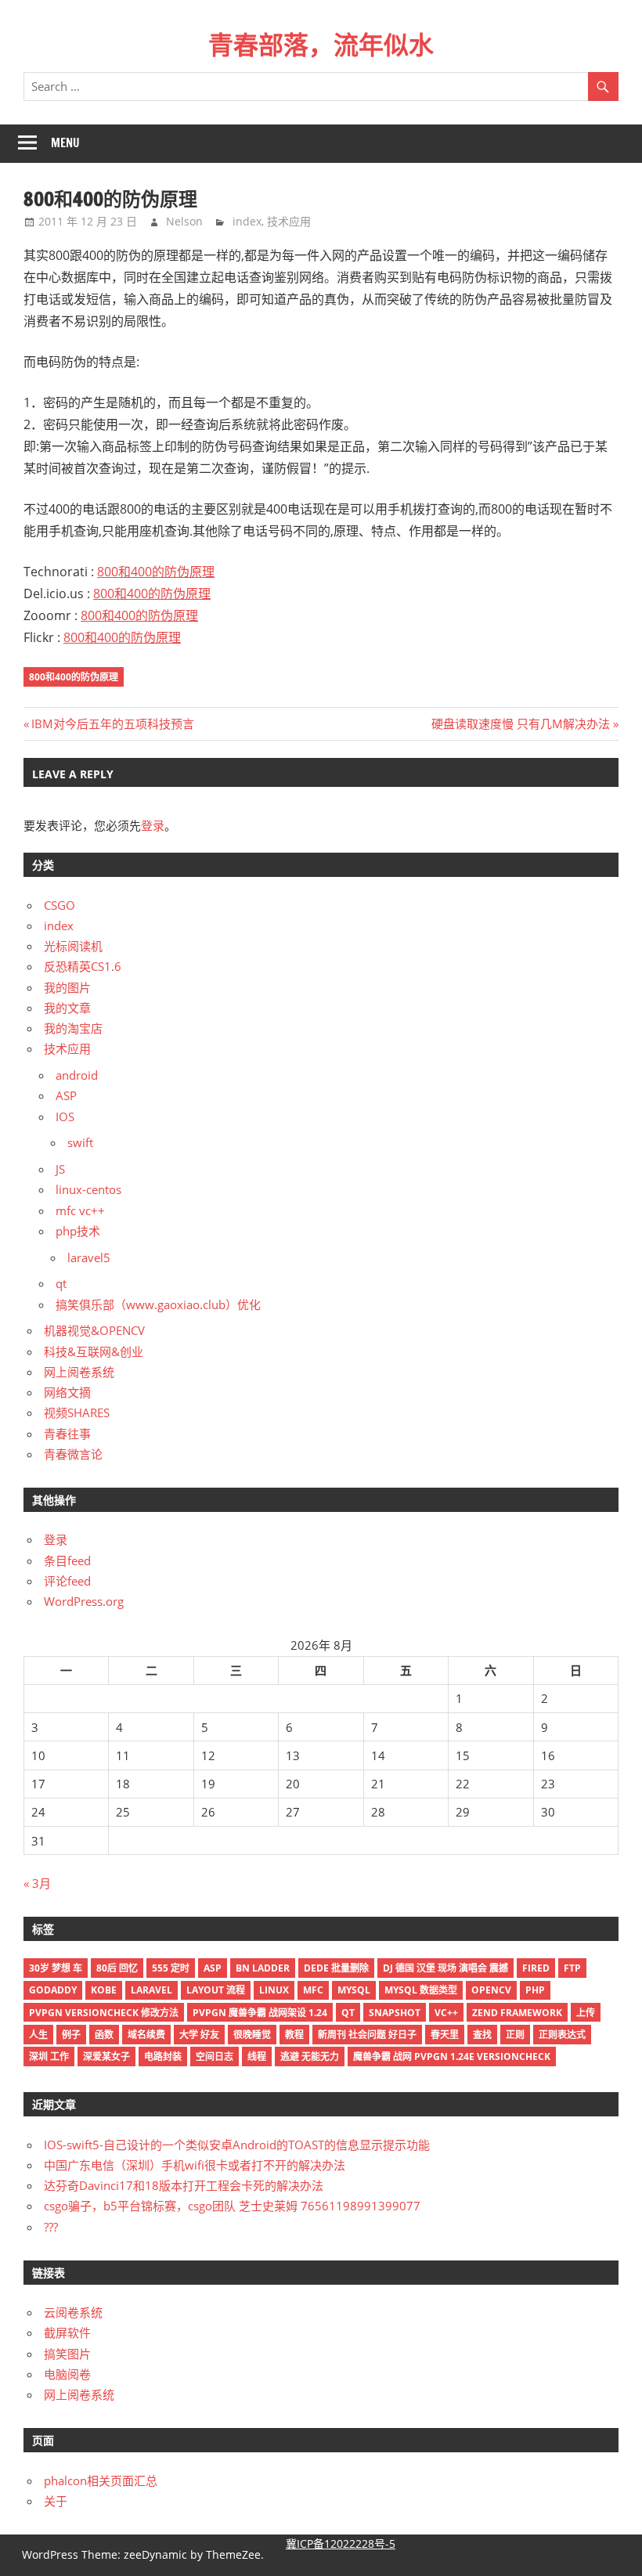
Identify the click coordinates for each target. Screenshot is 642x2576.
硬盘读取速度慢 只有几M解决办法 (521, 723)
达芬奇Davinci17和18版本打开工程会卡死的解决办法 (184, 2185)
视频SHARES (77, 1412)
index (247, 221)
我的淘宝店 (73, 1028)
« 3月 (37, 1883)
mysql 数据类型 (421, 1990)
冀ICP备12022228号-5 (341, 2544)
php (535, 1990)
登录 (153, 825)
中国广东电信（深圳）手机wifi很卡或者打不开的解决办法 (195, 2165)
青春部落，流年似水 (321, 45)
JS (60, 1169)
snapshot (395, 2013)
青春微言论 (73, 1454)
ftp (572, 1968)
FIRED (536, 1968)
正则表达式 (562, 2035)
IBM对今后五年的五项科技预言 (112, 723)
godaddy (53, 1990)
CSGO (60, 905)
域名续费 (146, 2035)
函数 (104, 2035)
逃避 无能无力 (310, 2056)
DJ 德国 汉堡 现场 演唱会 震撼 (445, 1968)
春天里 (445, 2035)
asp (213, 1968)
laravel (151, 1990)
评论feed (67, 1581)
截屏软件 (67, 2332)
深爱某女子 (106, 2056)
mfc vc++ (80, 1210)
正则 (515, 2035)
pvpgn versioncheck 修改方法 (104, 2013)
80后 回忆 (117, 1968)
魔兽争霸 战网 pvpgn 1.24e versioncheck (452, 2056)
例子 (71, 2035)
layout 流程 (216, 1990)
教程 (294, 2035)
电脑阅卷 (67, 2374)
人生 (38, 2035)
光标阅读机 (73, 946)
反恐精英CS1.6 (83, 966)
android (77, 1075)
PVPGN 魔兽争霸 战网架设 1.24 (260, 2013)
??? (51, 2227)
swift (80, 1142)
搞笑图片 (67, 2354)
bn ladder (263, 1968)
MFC (313, 1990)
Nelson (184, 221)
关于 (56, 2501)
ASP (66, 1095)
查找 (482, 2035)
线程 (257, 2056)
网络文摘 (67, 1392)
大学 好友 (199, 2035)
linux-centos (88, 1189)
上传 (586, 2013)
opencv (491, 1990)
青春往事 (67, 1434)
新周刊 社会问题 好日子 (367, 2035)
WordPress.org (84, 1601)
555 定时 (171, 1968)
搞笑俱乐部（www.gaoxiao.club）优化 (158, 1304)
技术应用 (289, 221)
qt (61, 1283)
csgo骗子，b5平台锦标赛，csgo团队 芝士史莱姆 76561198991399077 (232, 2206)
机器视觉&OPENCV (94, 1330)
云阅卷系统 (73, 2312)
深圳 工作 (49, 2056)
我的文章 (67, 1008)
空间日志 (215, 2056)
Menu (65, 143)
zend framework (517, 2013)
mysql (354, 1990)
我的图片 (67, 987)
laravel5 (89, 1257)
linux (274, 1990)
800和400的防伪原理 (156, 572)
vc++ (446, 2013)
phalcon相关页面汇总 (101, 2480)
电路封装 (163, 2056)
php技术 (78, 1231)
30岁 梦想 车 (56, 1968)
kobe (104, 1990)
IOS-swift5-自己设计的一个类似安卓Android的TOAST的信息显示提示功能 (237, 2145)
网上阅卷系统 (79, 1372)
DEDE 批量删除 (336, 1968)
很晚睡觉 (252, 2035)
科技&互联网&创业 (94, 1351)
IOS (65, 1117)
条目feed (67, 1560)
